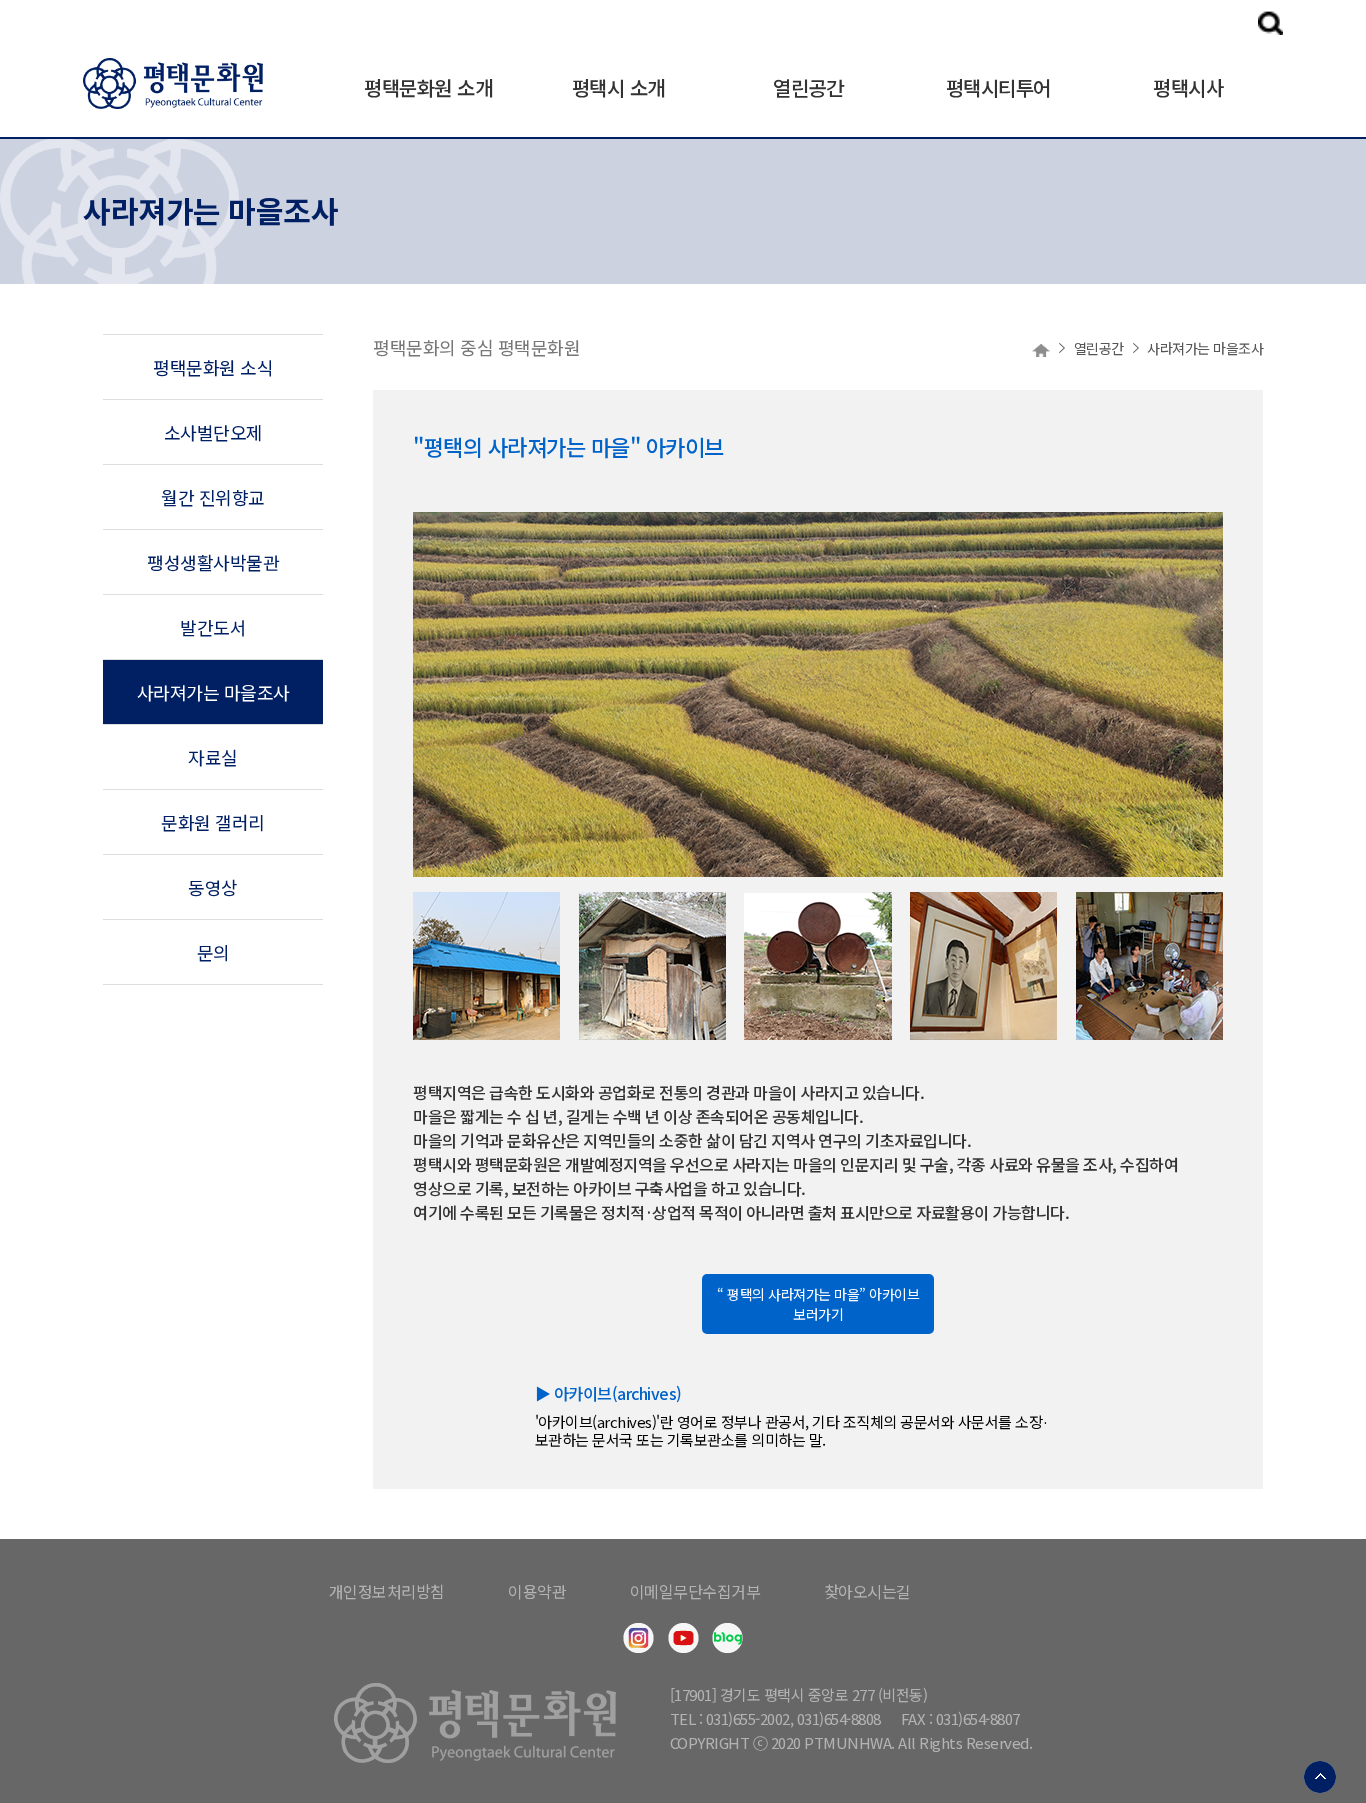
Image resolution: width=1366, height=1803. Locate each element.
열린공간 (808, 87)
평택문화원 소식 (213, 367)
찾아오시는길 (867, 1591)
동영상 (213, 887)
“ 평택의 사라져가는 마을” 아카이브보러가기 (818, 1304)
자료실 (213, 757)
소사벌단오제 (213, 432)
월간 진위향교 (213, 497)
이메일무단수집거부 (695, 1591)
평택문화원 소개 (428, 87)
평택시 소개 (618, 87)
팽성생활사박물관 (213, 562)
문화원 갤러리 (213, 822)
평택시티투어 (998, 87)
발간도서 (213, 627)
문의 (213, 952)
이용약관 (537, 1591)
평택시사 (1188, 87)
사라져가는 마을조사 (213, 692)
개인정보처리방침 (387, 1591)
